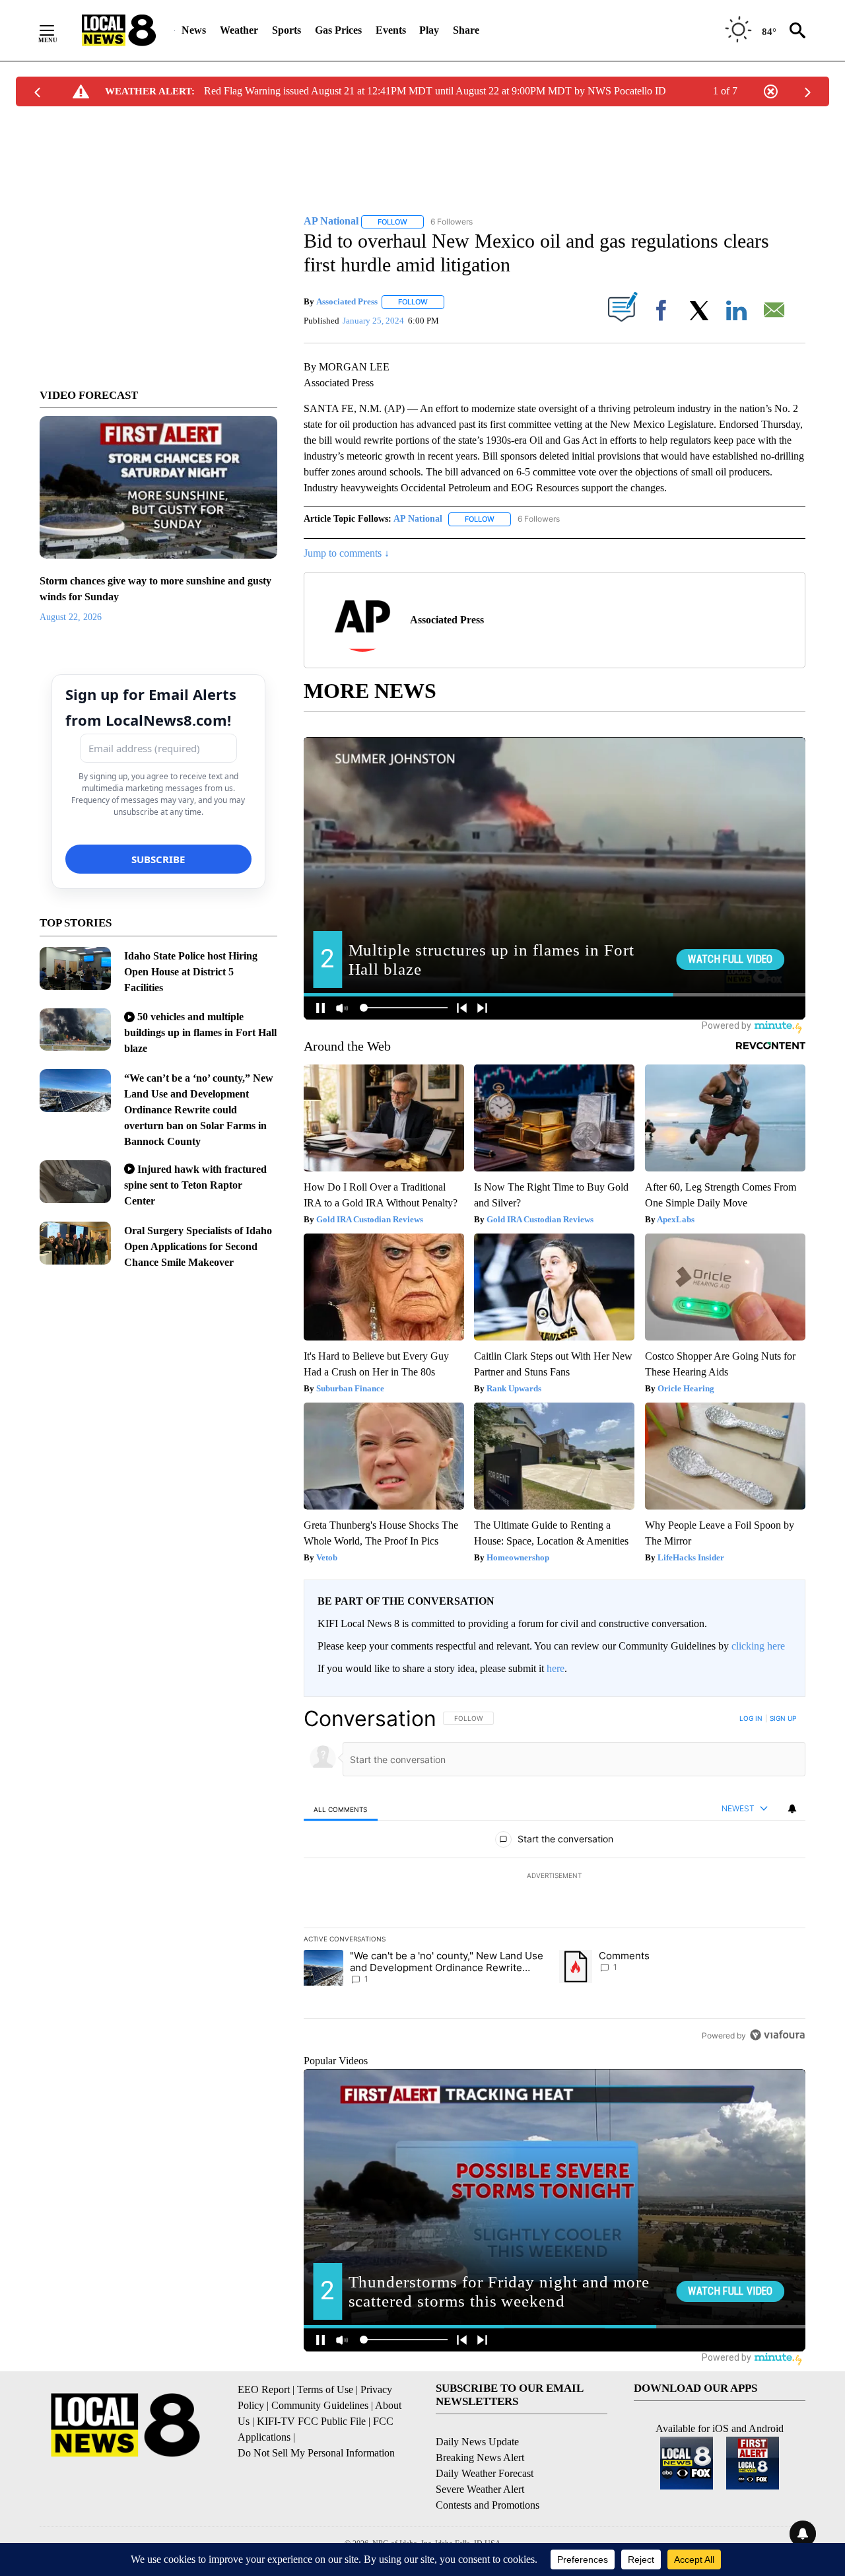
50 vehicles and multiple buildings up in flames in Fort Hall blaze (200, 1032)
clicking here (758, 1646)
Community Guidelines (320, 2405)
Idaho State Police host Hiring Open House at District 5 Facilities (191, 972)
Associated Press (347, 301)
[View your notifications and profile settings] (792, 1809)
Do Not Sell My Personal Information (316, 2453)
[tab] (341, 1809)
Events (391, 30)
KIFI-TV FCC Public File (311, 2421)
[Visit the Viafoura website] (777, 2035)
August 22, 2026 (71, 617)
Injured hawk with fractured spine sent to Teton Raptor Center (195, 1185)
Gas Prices (338, 30)
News (194, 30)
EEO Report (264, 2389)
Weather (239, 30)
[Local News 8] (119, 30)
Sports (287, 30)
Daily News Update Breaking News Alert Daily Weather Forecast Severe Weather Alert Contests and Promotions (488, 2473)
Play (429, 30)
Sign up (783, 1718)
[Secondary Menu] (57, 30)
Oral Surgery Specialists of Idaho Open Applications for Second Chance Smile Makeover (198, 1246)
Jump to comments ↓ (347, 553)
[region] (555, 1877)
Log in (751, 1718)
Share (466, 30)
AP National (418, 519)
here (556, 1668)
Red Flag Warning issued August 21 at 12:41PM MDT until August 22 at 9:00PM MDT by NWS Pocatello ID (435, 91)
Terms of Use (325, 2389)
